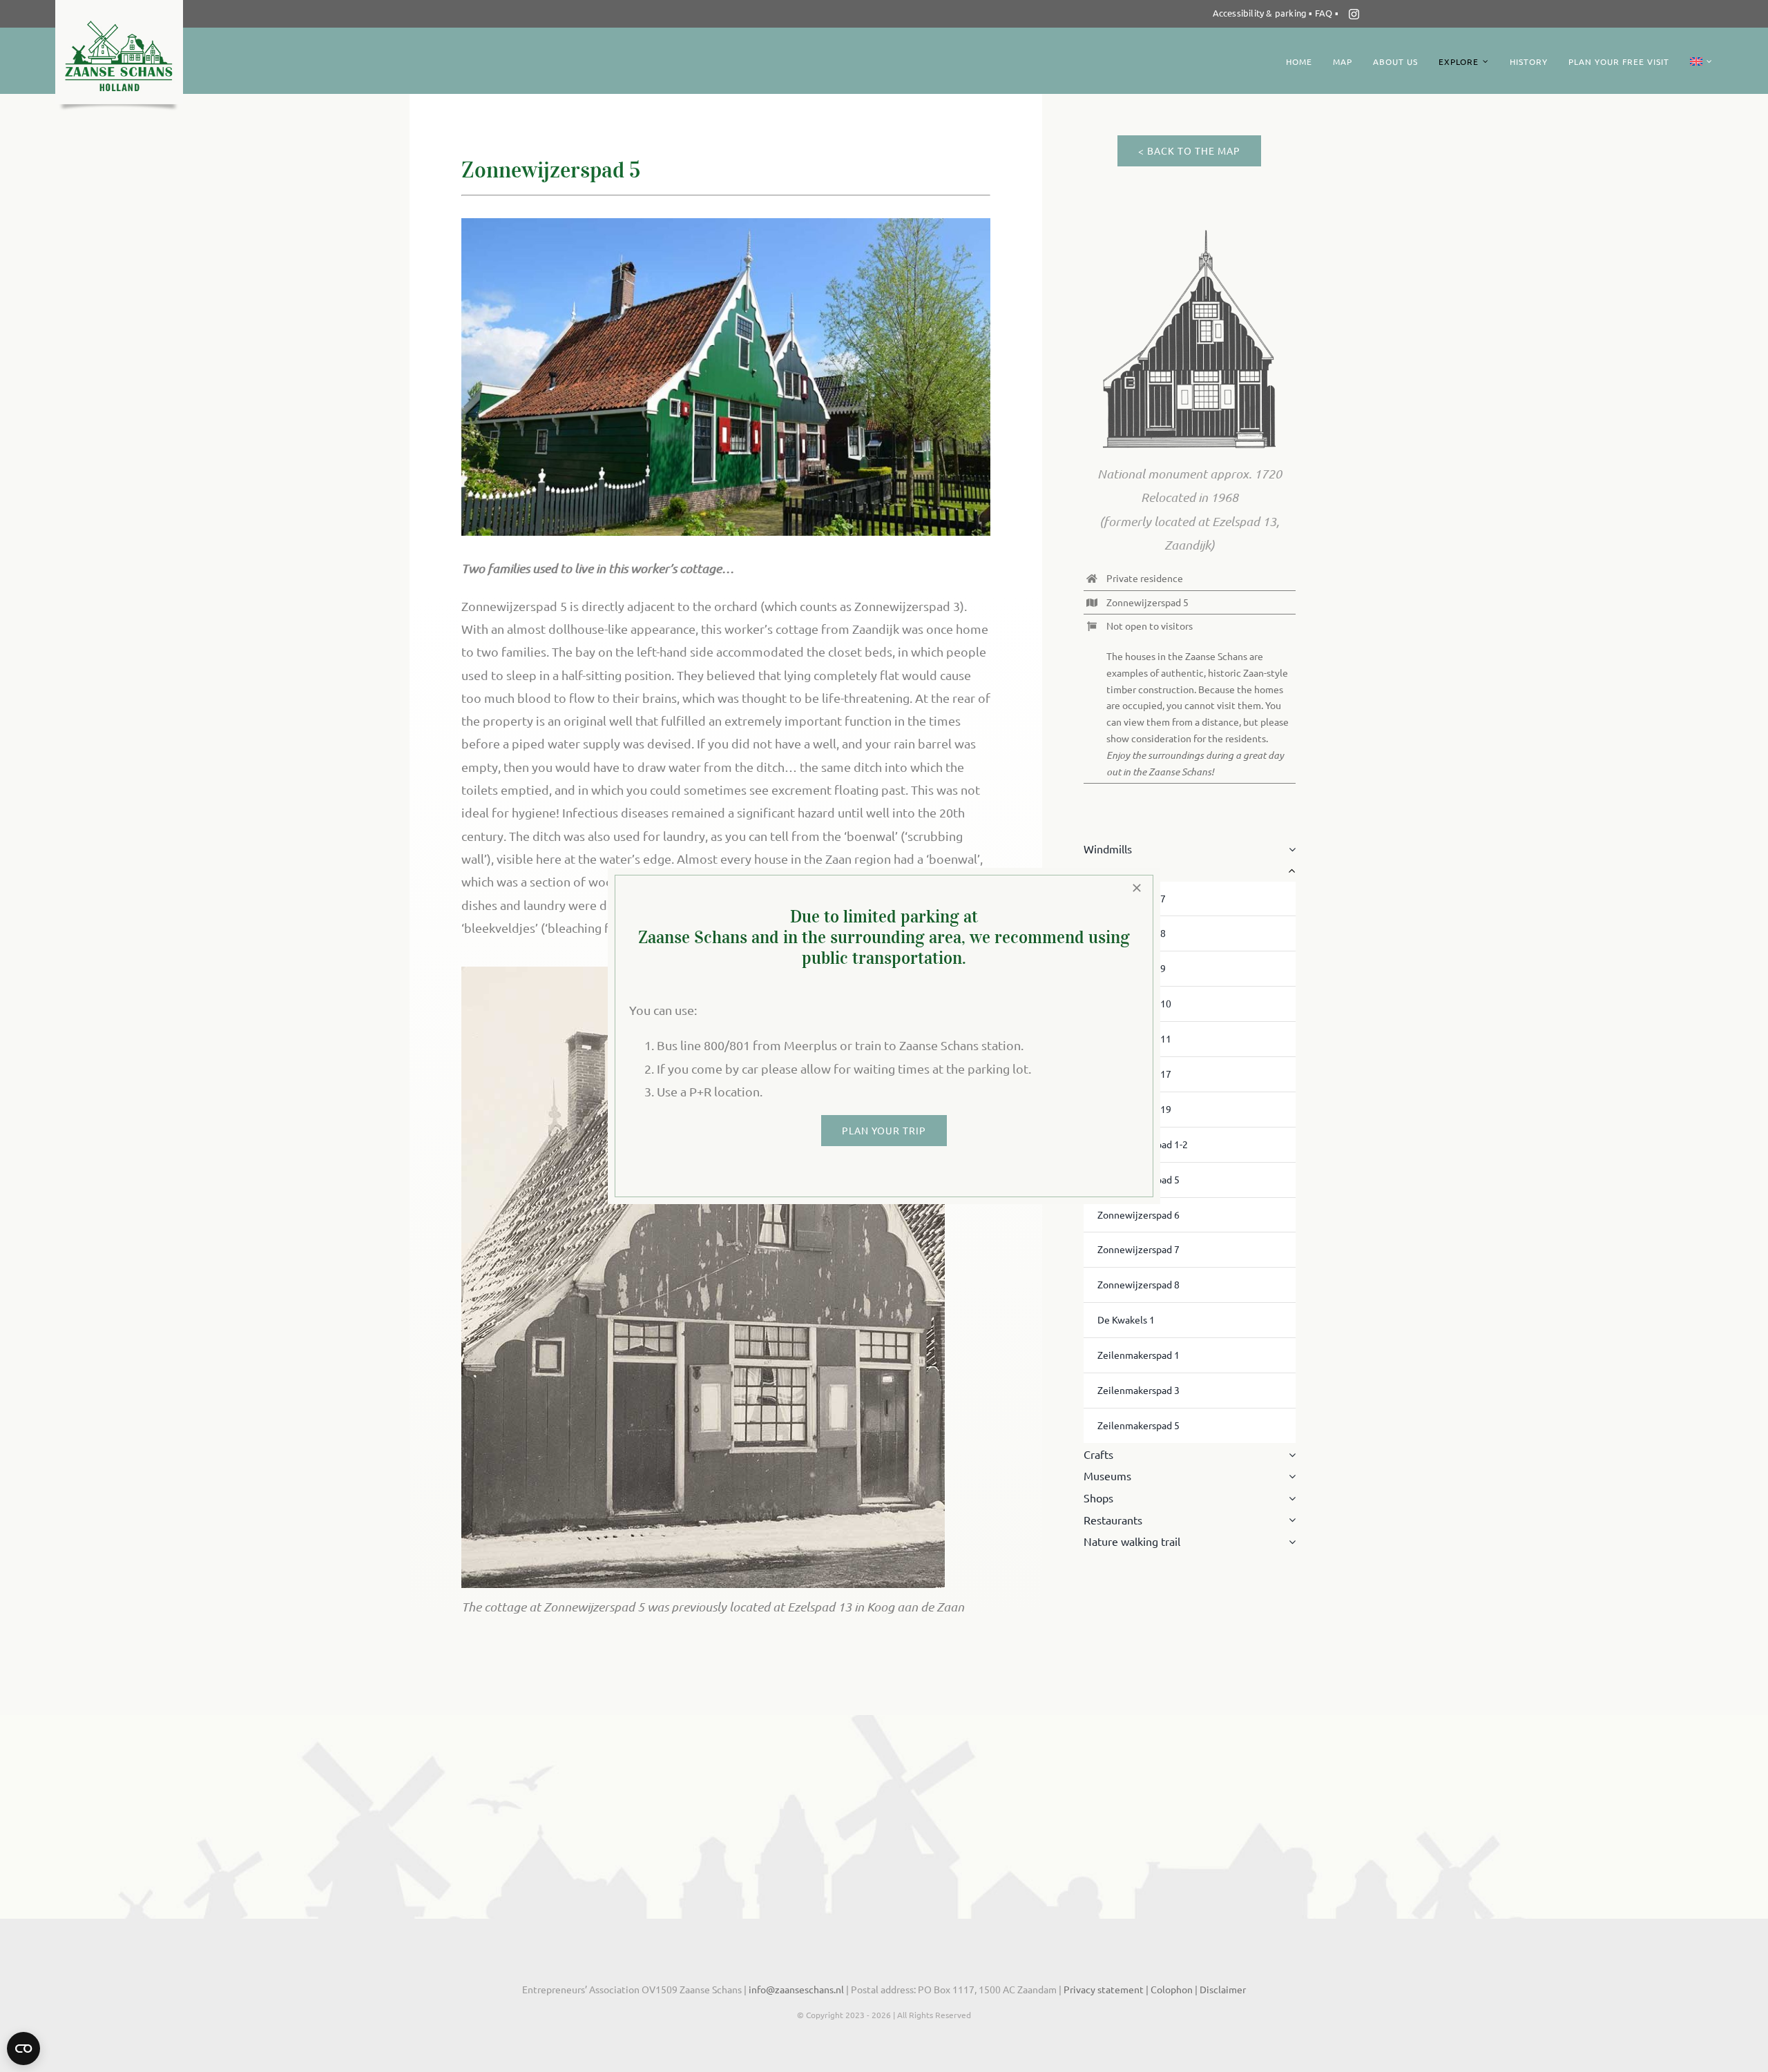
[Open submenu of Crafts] (1289, 1455)
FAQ (1325, 13)
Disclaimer (1223, 1989)
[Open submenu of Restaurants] (1289, 1520)
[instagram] (1354, 14)
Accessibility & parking (1260, 13)
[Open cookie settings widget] (23, 2049)
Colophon (1173, 1989)
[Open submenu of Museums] (1289, 1476)
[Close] (1137, 888)
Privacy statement (1104, 1989)
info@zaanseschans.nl (795, 1989)
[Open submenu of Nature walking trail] (1289, 1542)
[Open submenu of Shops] (1289, 1498)
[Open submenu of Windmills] (1289, 849)
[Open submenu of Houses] (1289, 871)
